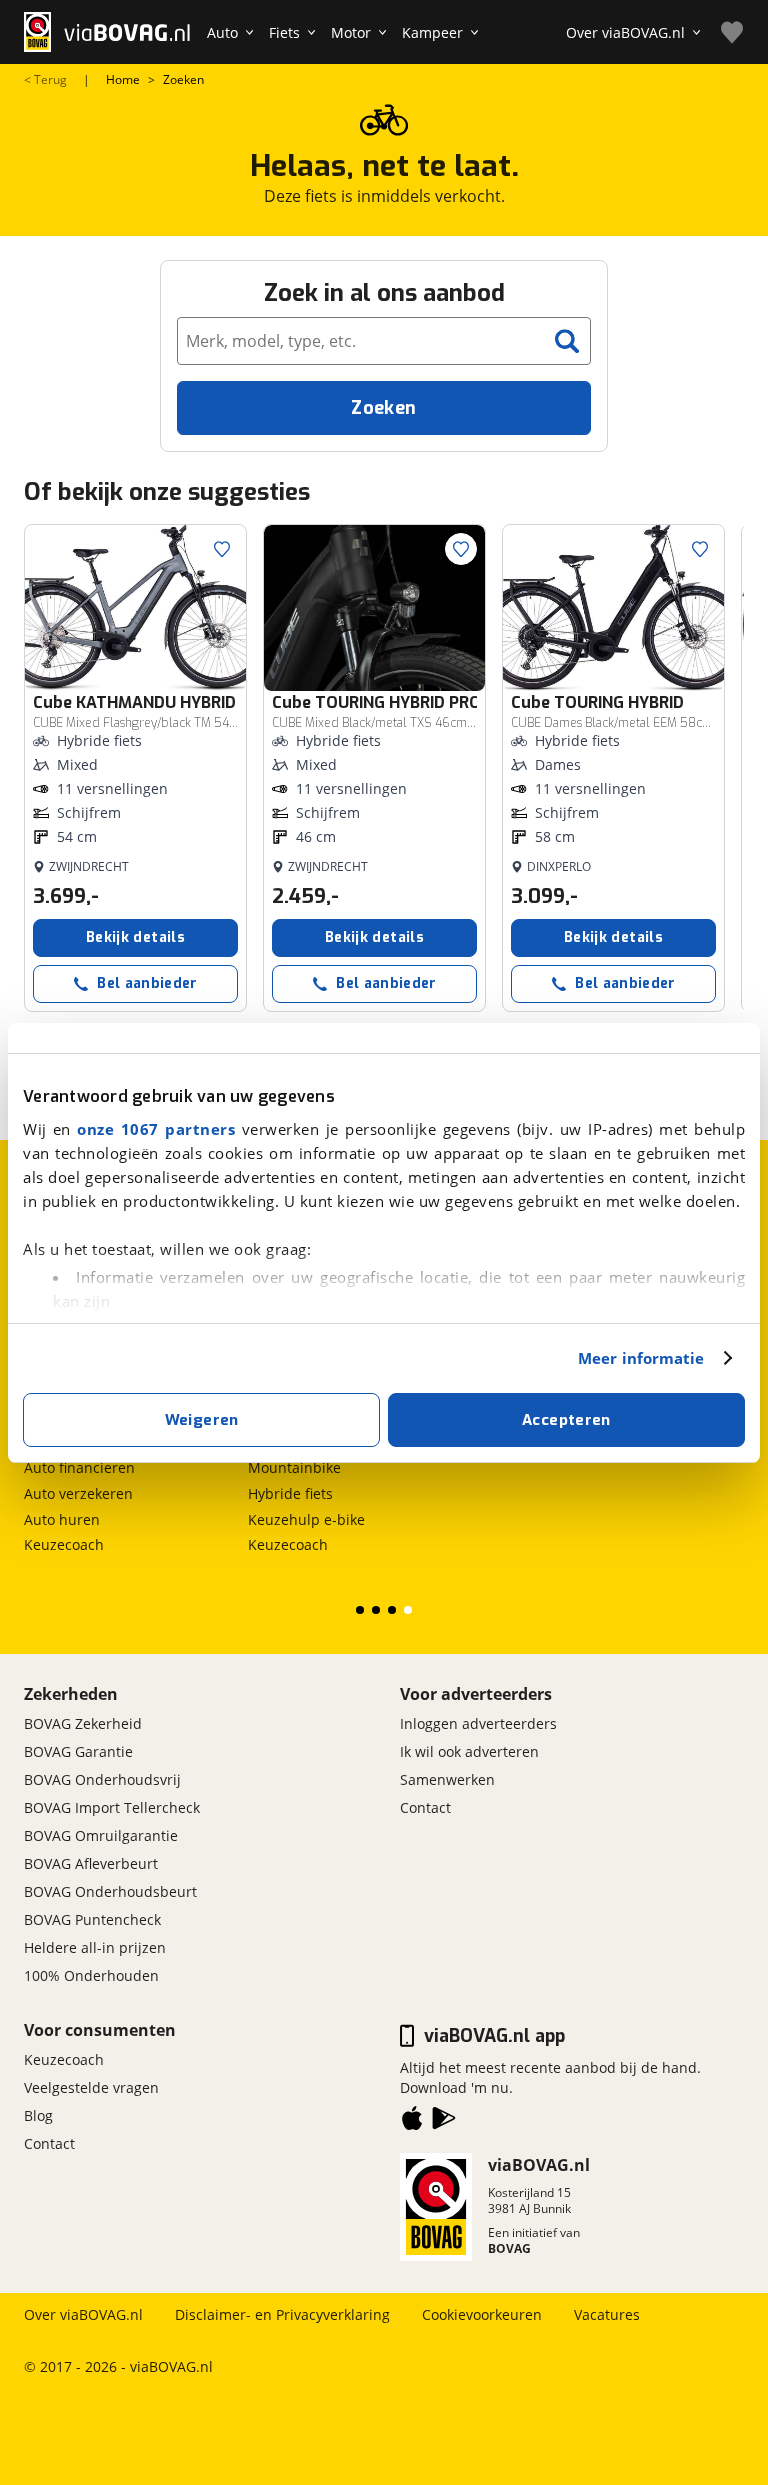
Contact (425, 1807)
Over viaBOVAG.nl (83, 2314)
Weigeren (202, 1420)
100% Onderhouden (91, 1975)
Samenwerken (447, 1779)
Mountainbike (294, 1467)
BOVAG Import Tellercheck (112, 1807)
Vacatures (607, 2314)
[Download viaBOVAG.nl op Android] (444, 2122)
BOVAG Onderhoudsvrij (102, 1779)
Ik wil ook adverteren (469, 1751)
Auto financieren (79, 1467)
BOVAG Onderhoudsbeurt (110, 1891)
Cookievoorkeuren (482, 2314)
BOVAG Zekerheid (83, 1723)
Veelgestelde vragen (91, 2087)
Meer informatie (641, 1358)
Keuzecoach (64, 1544)
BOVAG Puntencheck (92, 1919)
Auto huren (62, 1519)
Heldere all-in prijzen (95, 1947)
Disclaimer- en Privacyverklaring (282, 2314)
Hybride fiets (290, 1493)
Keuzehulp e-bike (306, 1519)
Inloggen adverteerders (478, 1723)
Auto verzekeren (78, 1493)
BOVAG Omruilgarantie (101, 1835)
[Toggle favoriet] (222, 549)
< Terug (45, 80)
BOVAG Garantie (78, 1751)
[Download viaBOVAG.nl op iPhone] (412, 2122)
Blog (38, 2115)
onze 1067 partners (156, 1129)
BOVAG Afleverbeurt (91, 1863)
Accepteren (566, 1420)
